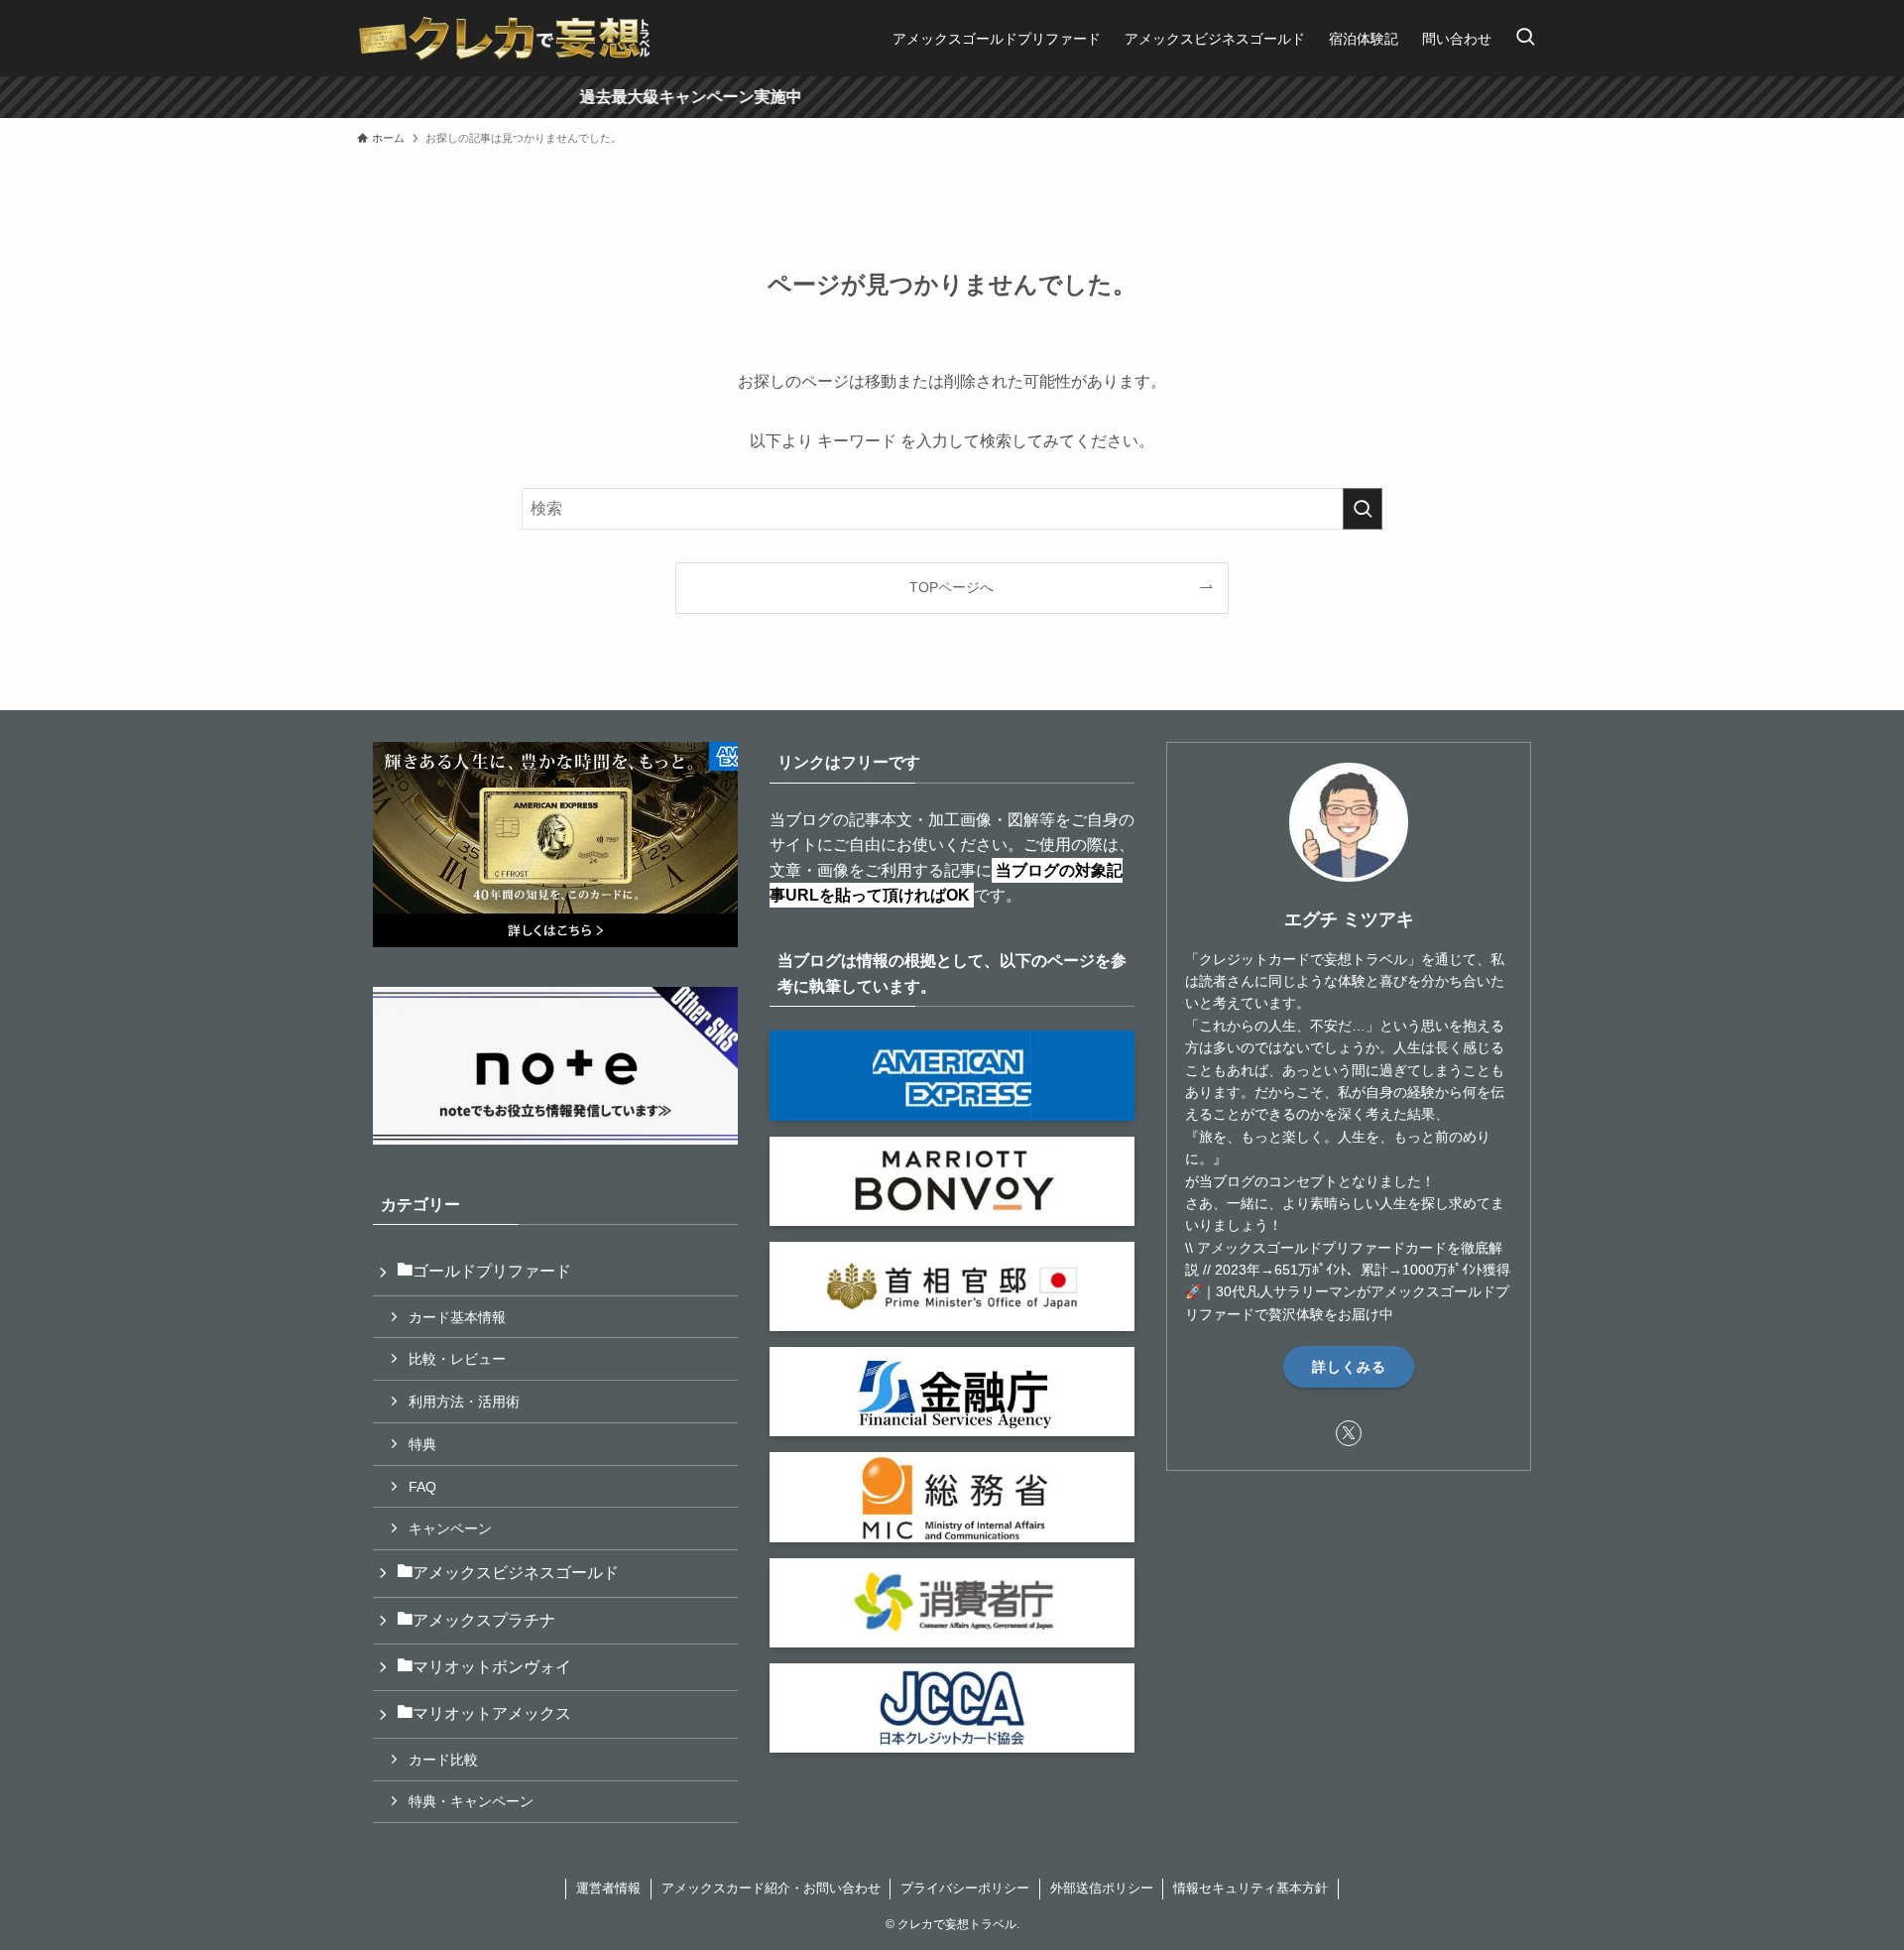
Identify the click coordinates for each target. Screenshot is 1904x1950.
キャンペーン (450, 1528)
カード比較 (443, 1760)
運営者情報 (608, 1888)
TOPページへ (952, 587)
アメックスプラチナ (484, 1620)
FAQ (422, 1487)
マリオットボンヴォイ (492, 1667)
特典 (422, 1444)
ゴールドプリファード (492, 1271)
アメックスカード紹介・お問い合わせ (771, 1888)
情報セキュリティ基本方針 (1250, 1888)
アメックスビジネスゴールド (516, 1573)
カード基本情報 (457, 1317)
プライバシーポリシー (965, 1888)
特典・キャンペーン (471, 1801)
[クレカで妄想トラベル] (505, 38)
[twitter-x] (1349, 1433)
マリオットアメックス (492, 1713)
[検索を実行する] (1363, 509)
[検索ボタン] (1525, 38)
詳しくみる (1349, 1367)
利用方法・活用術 (464, 1402)
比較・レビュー (457, 1359)
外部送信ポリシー (1102, 1888)
